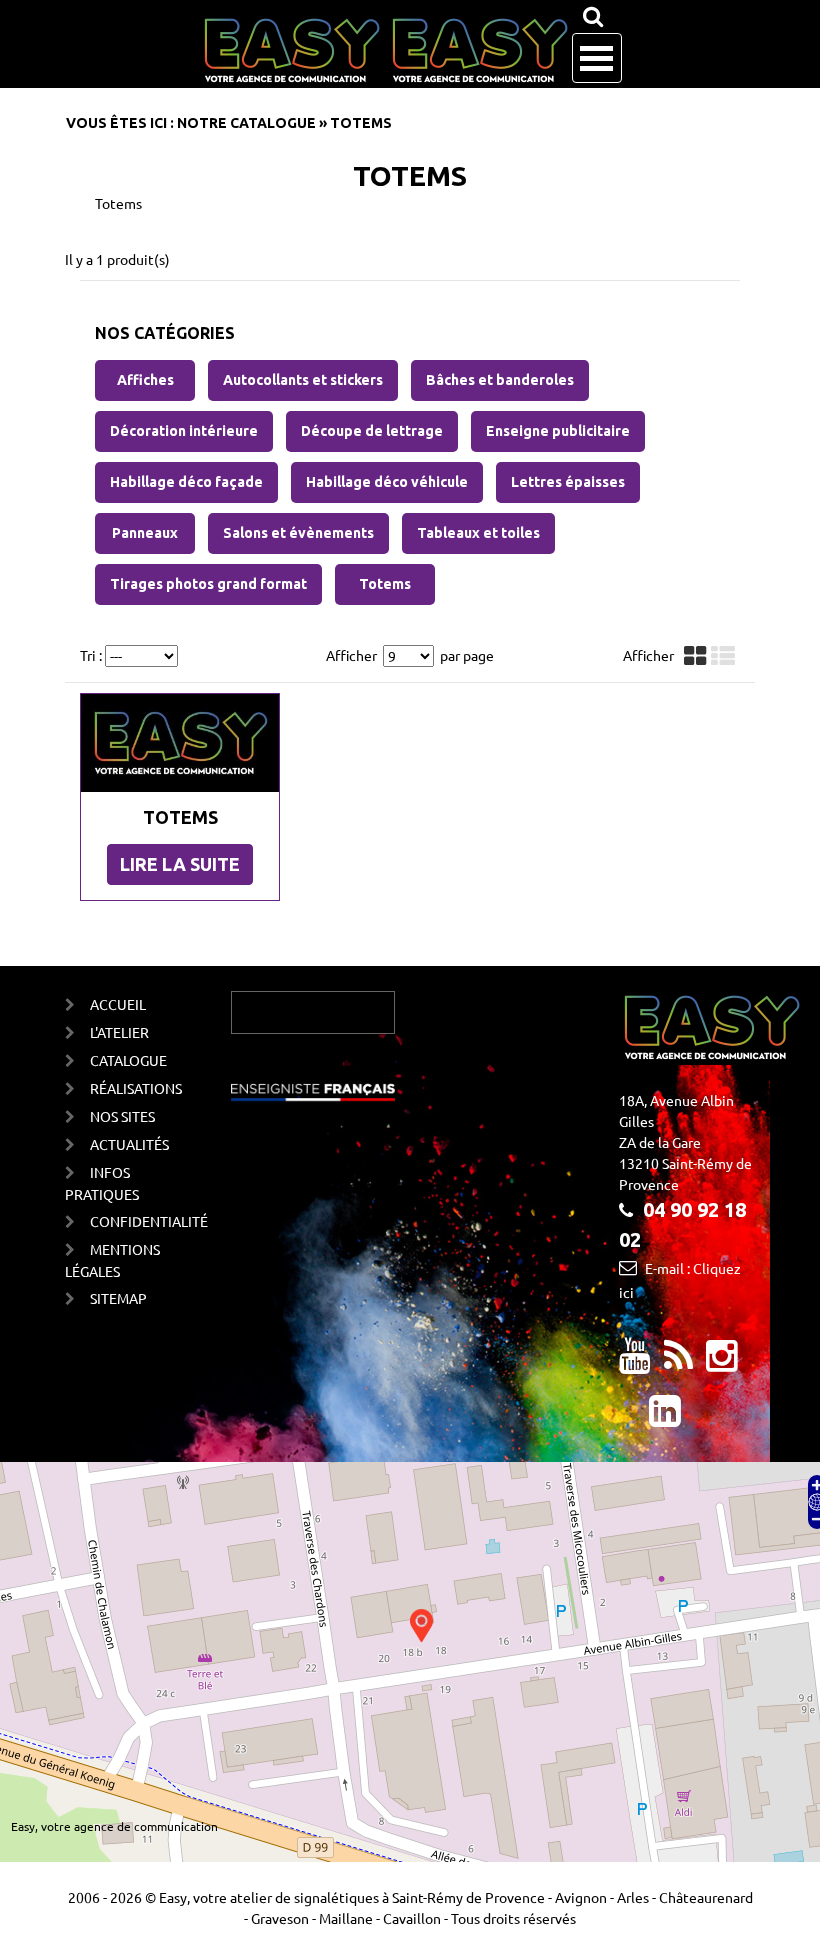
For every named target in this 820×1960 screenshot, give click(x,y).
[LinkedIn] (665, 1418)
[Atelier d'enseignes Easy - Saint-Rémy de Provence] (385, 51)
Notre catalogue (246, 123)
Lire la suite (180, 864)
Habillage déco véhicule (387, 482)
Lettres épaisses (568, 482)
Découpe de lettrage (372, 431)
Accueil (118, 1004)
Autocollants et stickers (303, 380)
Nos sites (122, 1116)
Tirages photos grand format (208, 584)
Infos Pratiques (102, 1183)
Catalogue (128, 1060)
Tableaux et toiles (478, 533)
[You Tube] (635, 1363)
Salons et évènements (298, 533)
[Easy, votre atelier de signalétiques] (678, 1363)
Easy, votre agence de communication (114, 1826)
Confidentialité (128, 1221)
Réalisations (128, 1088)
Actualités (128, 1144)
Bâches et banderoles (500, 380)
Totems (385, 584)
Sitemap (118, 1298)
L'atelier (119, 1032)
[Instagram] (722, 1363)
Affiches (145, 380)
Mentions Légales (112, 1260)
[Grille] (697, 657)
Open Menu (597, 58)
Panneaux (145, 533)
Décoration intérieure (184, 431)
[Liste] (725, 657)
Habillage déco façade (186, 482)
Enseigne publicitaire (558, 431)
